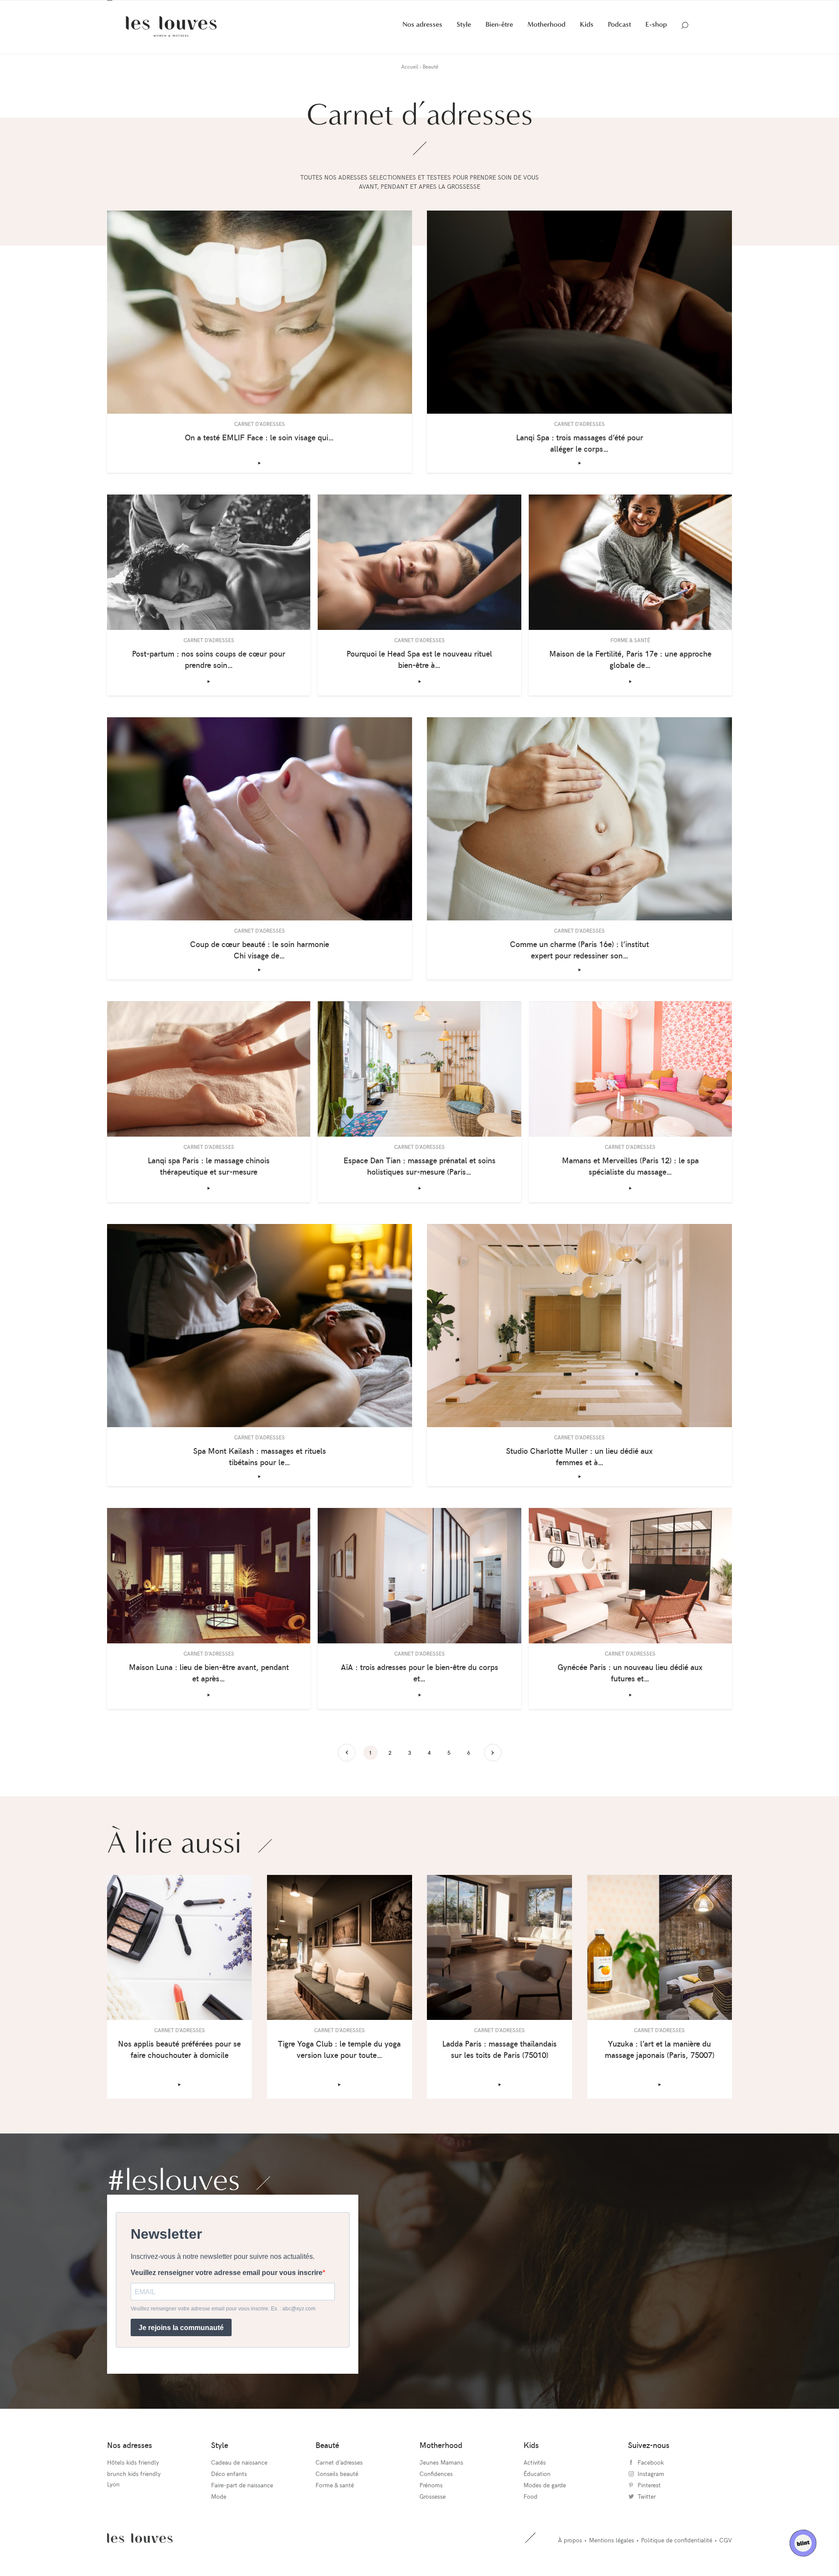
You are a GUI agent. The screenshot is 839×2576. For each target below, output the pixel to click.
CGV (726, 2552)
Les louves (140, 2550)
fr (110, 6)
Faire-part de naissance (242, 2496)
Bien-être (499, 36)
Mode (219, 2508)
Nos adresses (422, 36)
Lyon (113, 2495)
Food (530, 2508)
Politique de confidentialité (677, 2552)
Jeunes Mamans (441, 2474)
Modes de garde (545, 2496)
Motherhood (546, 36)
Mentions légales (612, 2552)
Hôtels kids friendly (133, 2474)
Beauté (327, 2456)
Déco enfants (229, 2485)
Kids (587, 36)
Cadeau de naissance (239, 2474)
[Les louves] (171, 38)
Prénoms (431, 2496)
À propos (570, 2552)
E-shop (656, 36)
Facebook (694, 6)
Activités (535, 2474)
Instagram (705, 6)
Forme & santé (335, 2496)
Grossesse (433, 2508)
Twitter (726, 6)
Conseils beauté (337, 2485)
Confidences (436, 2485)
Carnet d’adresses (339, 2474)
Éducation (537, 2485)
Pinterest (716, 6)
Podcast (619, 36)
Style (464, 36)
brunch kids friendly (134, 2485)
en (118, 6)
